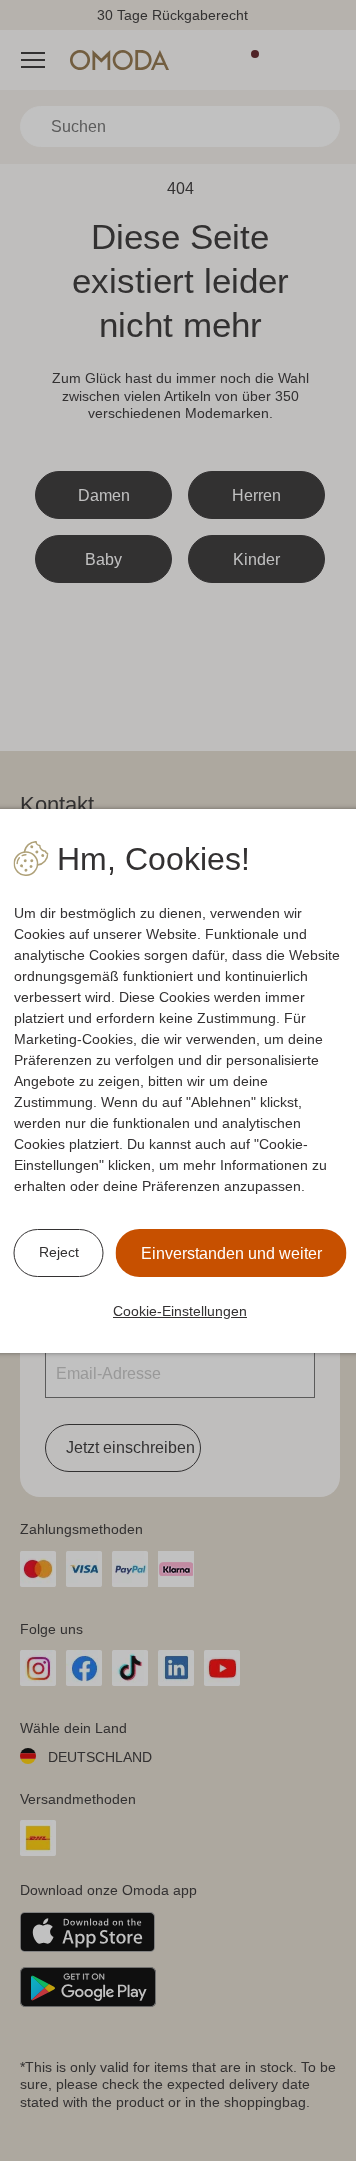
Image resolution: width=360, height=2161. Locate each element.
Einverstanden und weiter (231, 1253)
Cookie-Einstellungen (180, 1311)
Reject (59, 1252)
